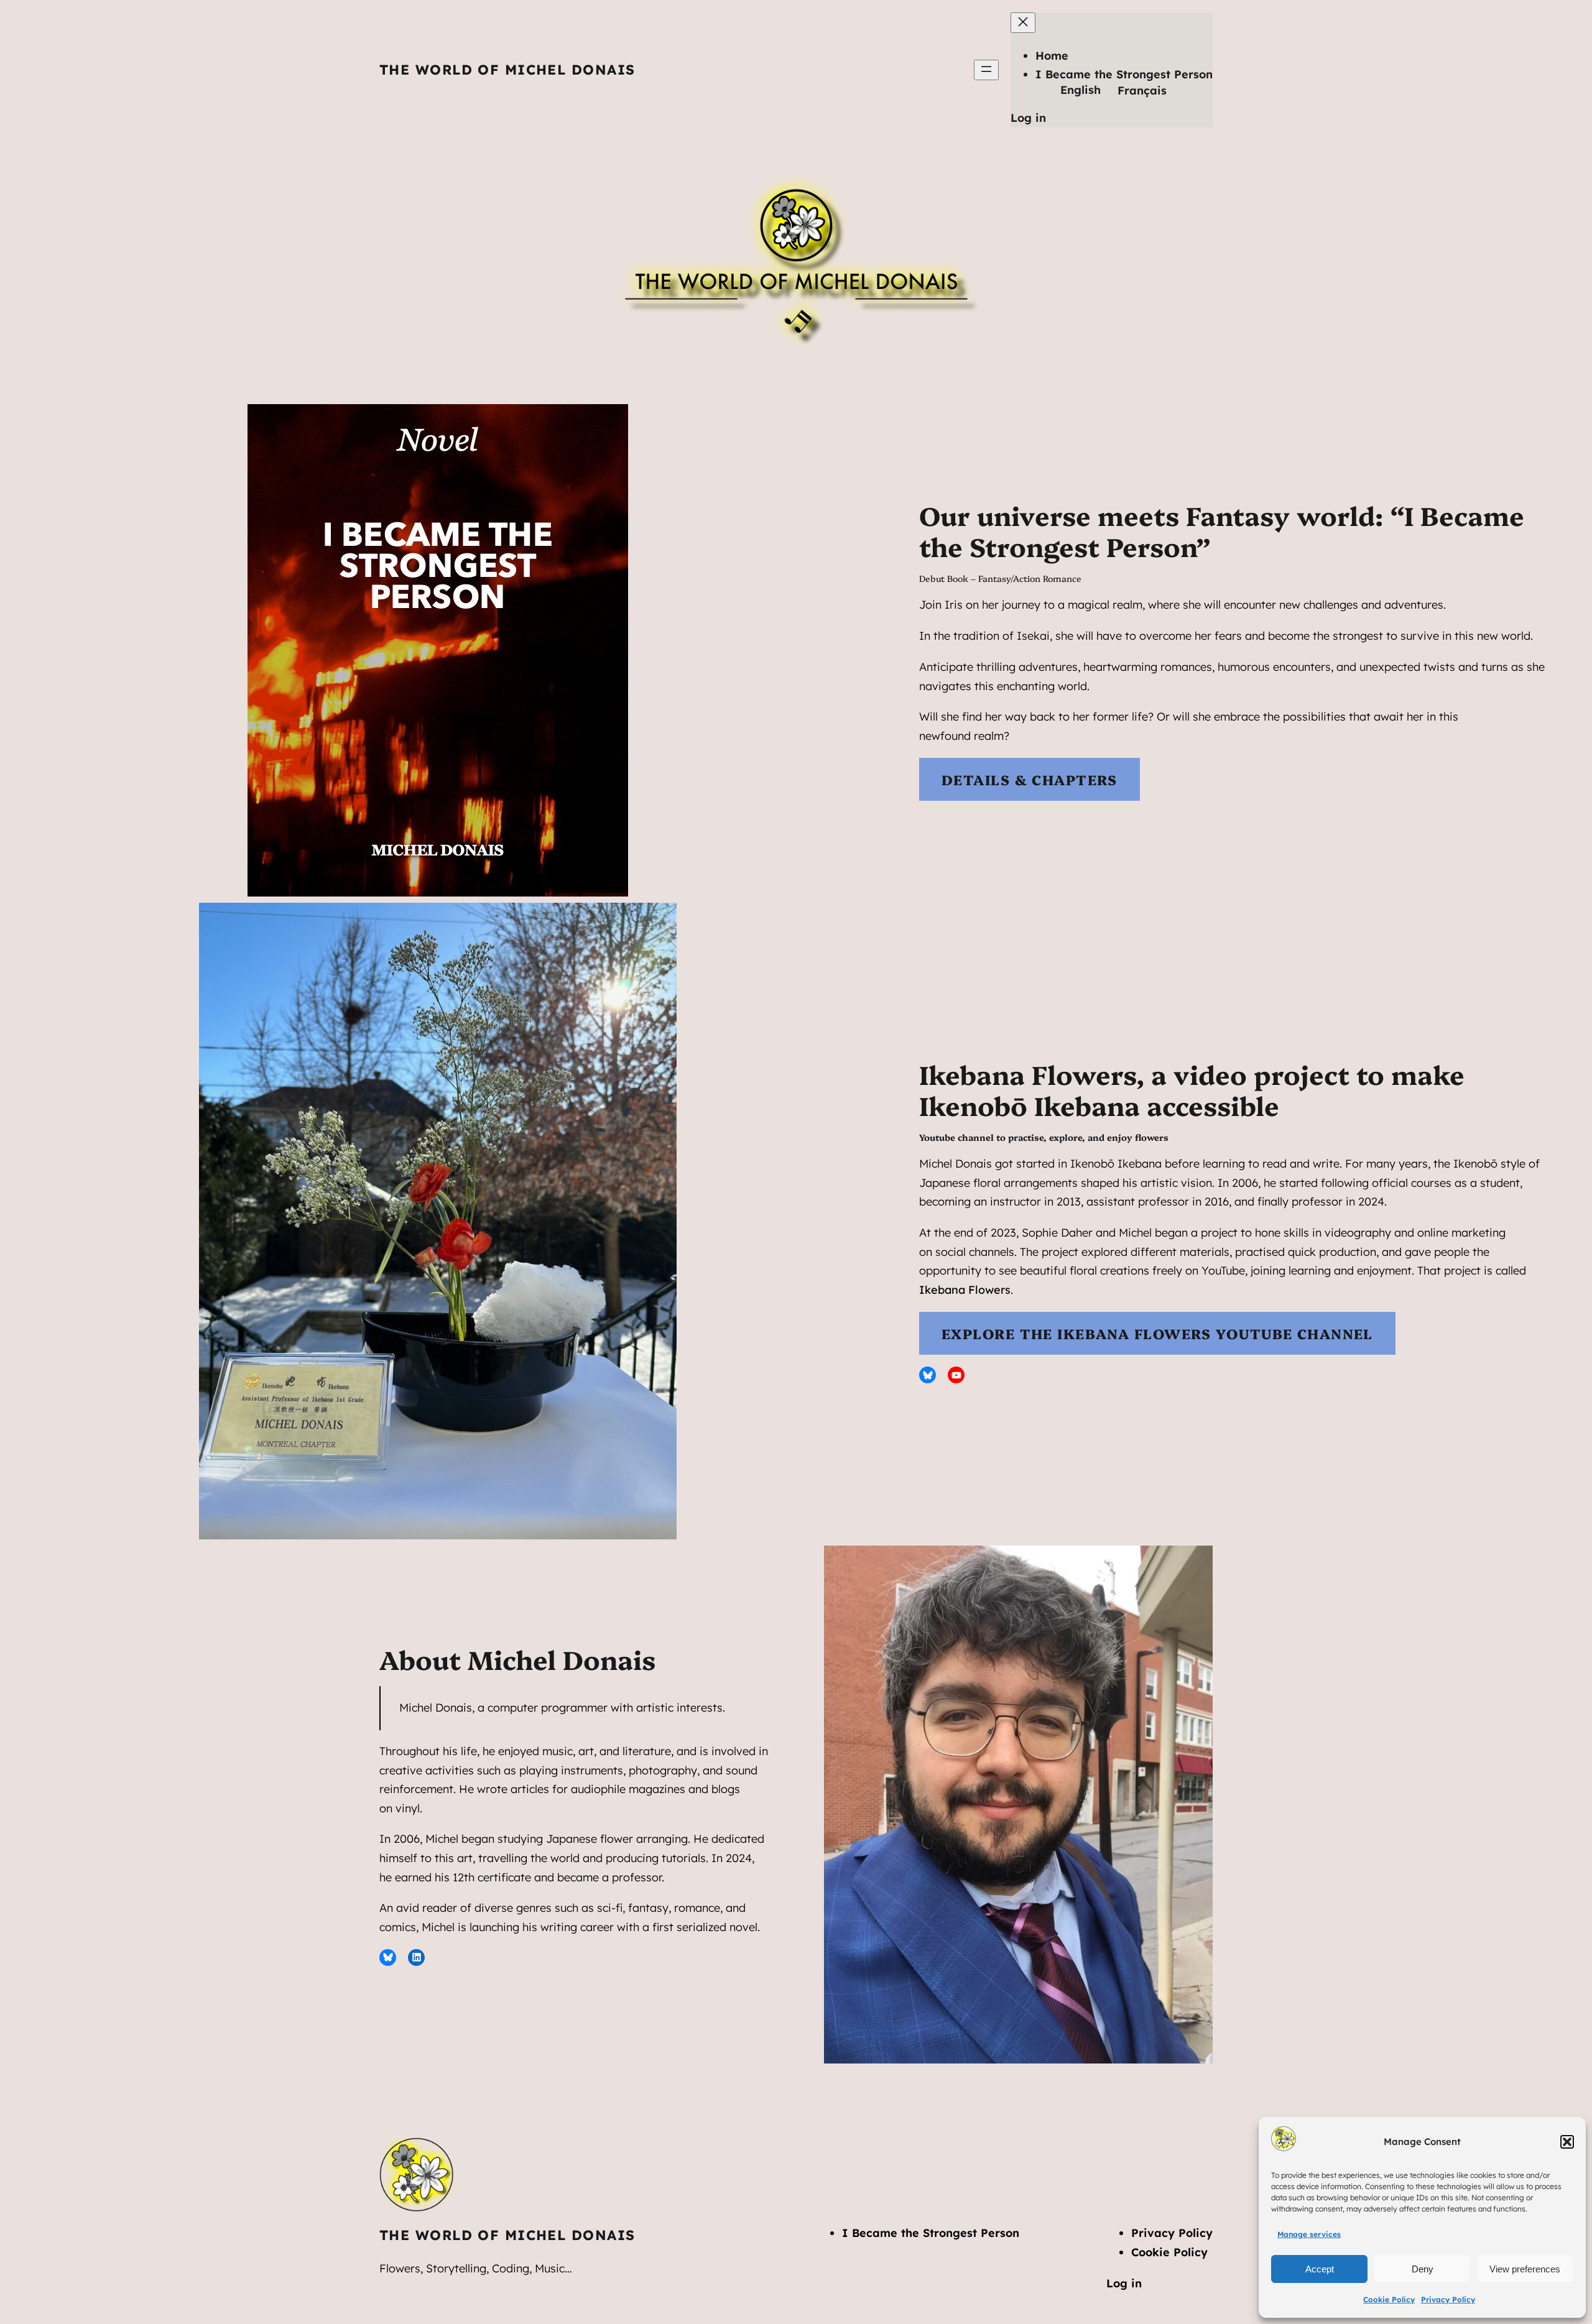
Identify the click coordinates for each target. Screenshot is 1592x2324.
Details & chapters (1030, 779)
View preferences (1525, 2269)
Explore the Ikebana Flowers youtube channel (1157, 1333)
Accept (1320, 2269)
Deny (1423, 2269)
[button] (1567, 2142)
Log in (1028, 118)
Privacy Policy (1448, 2299)
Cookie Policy (1389, 2299)
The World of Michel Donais (507, 70)
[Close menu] (1023, 23)
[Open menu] (986, 70)
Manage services (1309, 2234)
